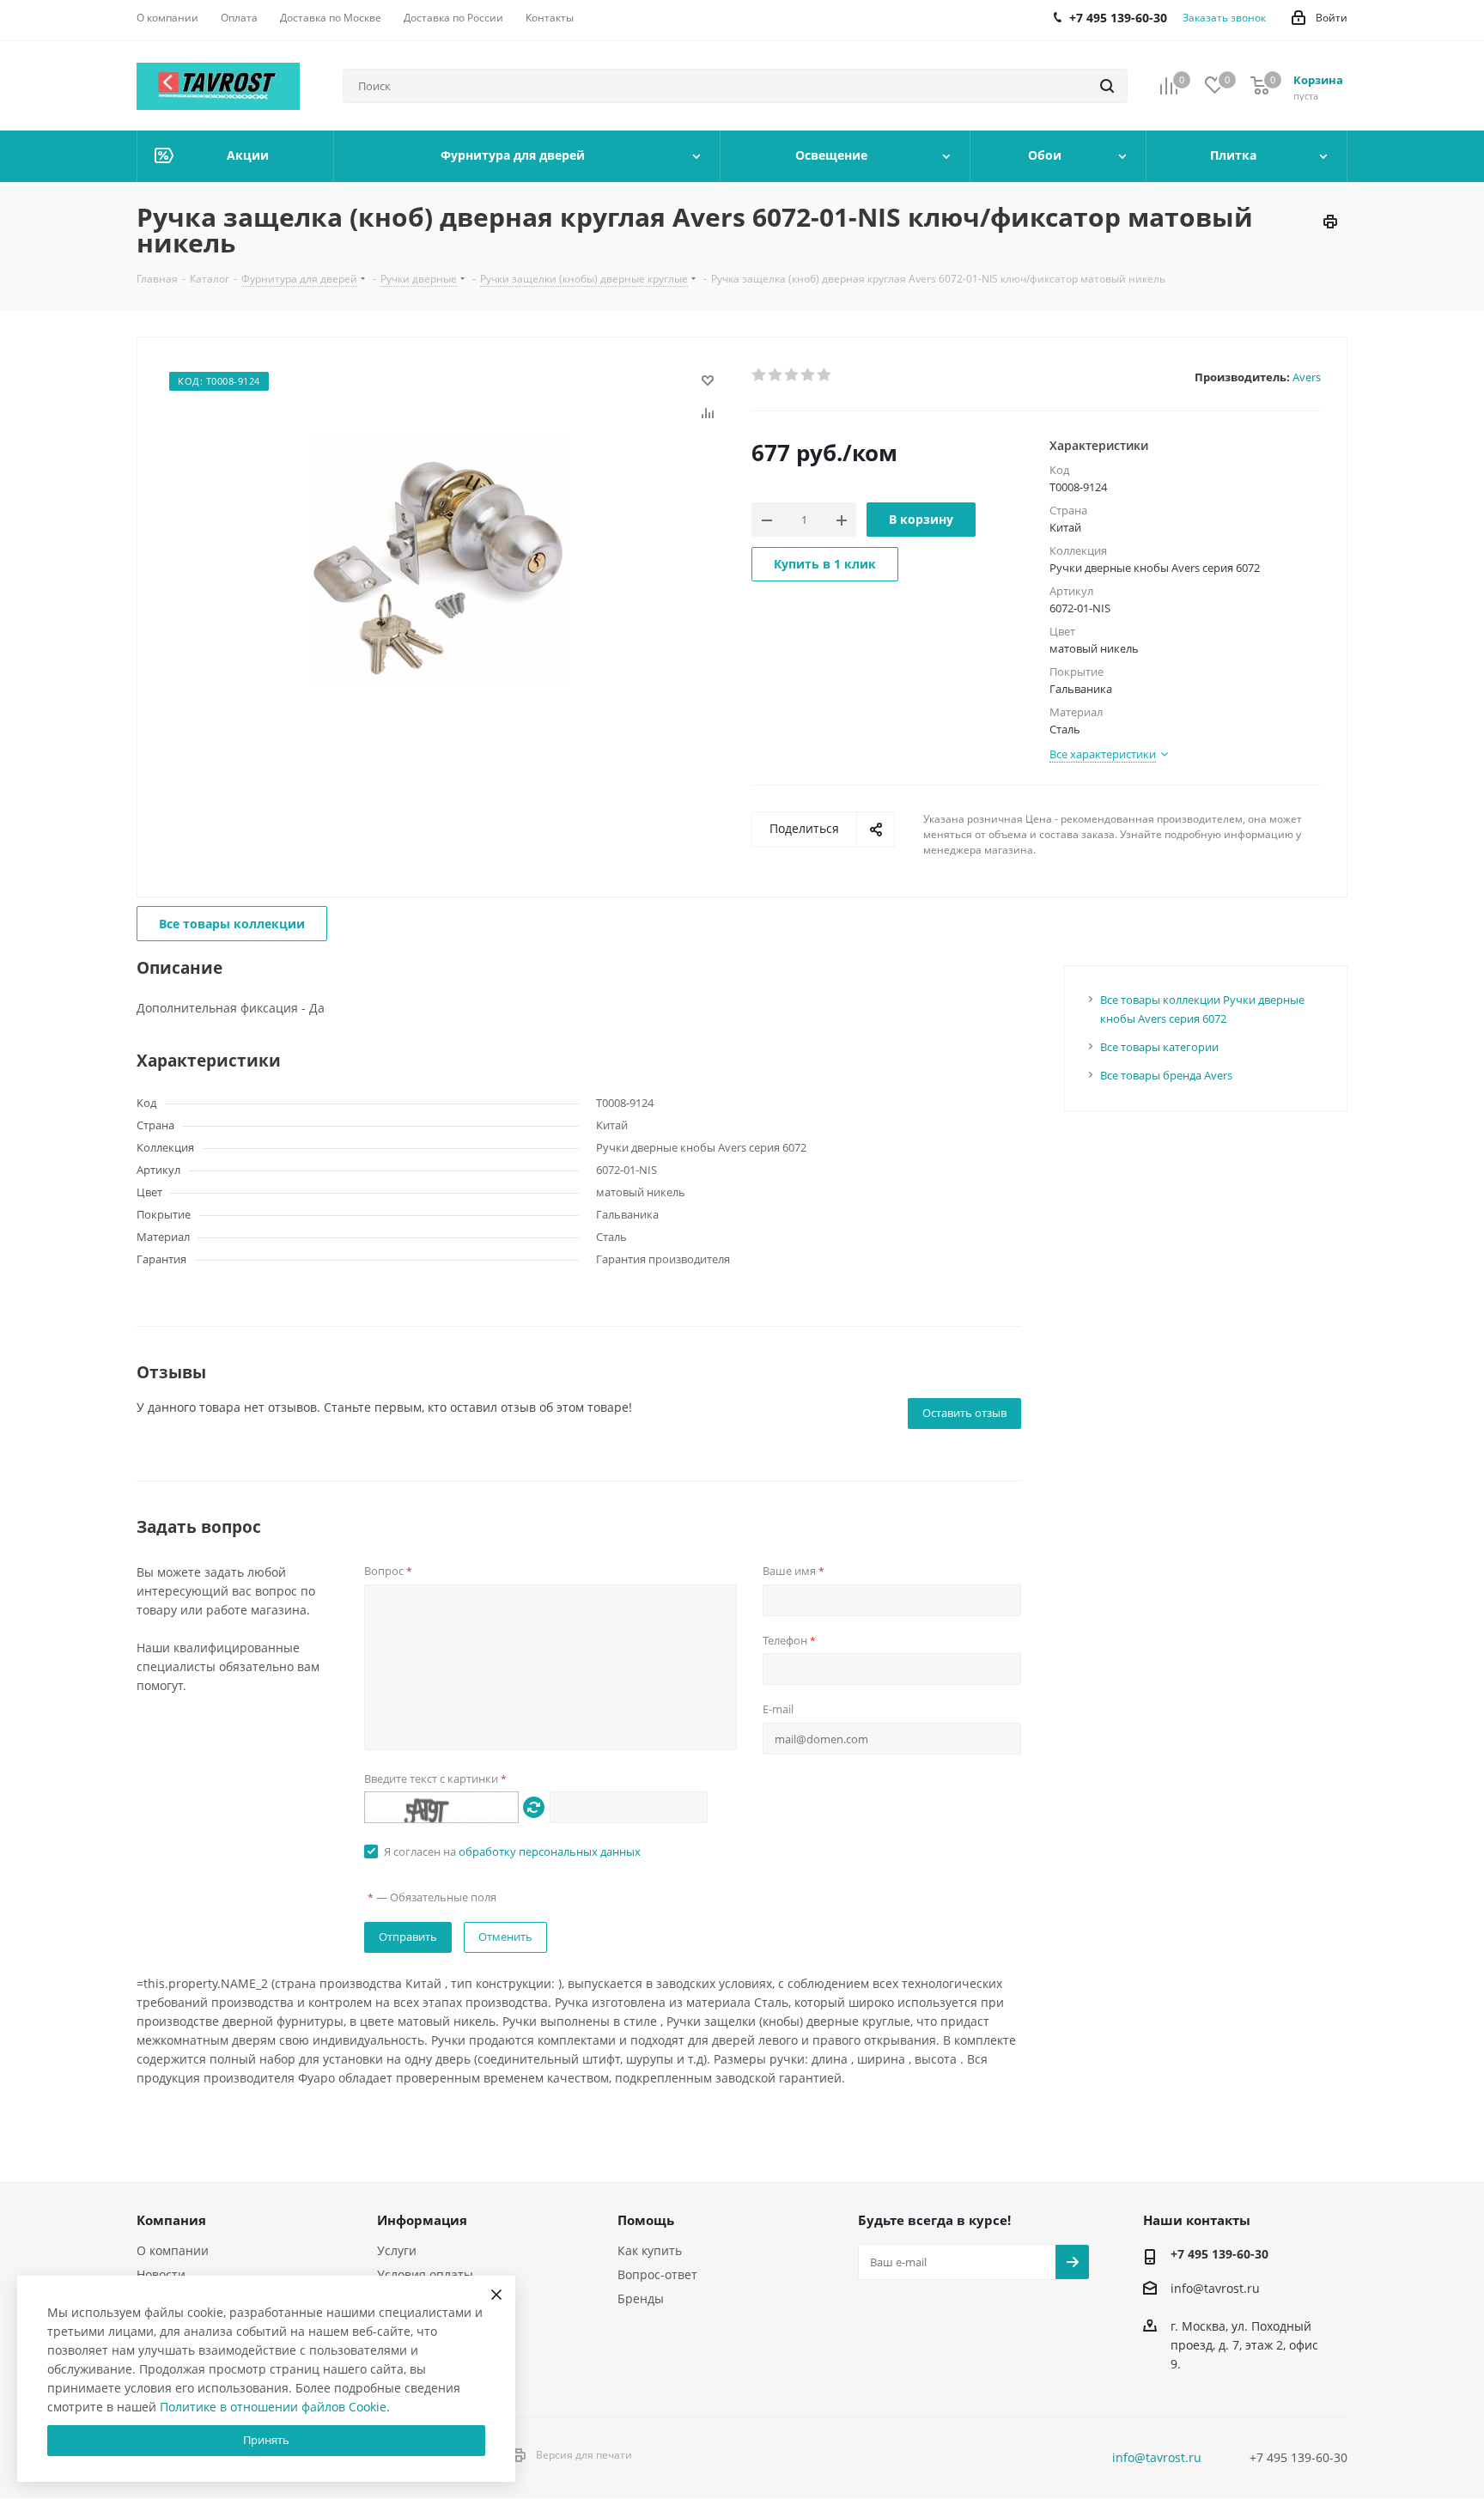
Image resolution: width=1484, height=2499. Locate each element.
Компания (171, 2220)
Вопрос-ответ (657, 2274)
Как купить (650, 2250)
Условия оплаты (425, 2274)
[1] (760, 375)
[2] (776, 375)
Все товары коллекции (232, 924)
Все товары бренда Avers (1166, 1075)
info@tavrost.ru (1215, 2288)
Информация (422, 2220)
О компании (173, 2250)
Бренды (641, 2298)
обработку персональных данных (550, 1851)
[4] (809, 375)
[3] (792, 375)
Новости (161, 2274)
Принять (266, 2440)
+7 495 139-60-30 (1219, 2254)
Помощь (646, 2220)
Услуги (397, 2250)
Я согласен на (512, 1851)
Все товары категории (1159, 1047)
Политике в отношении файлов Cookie (273, 2407)
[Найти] (1107, 86)
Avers (1307, 377)
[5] (825, 375)
